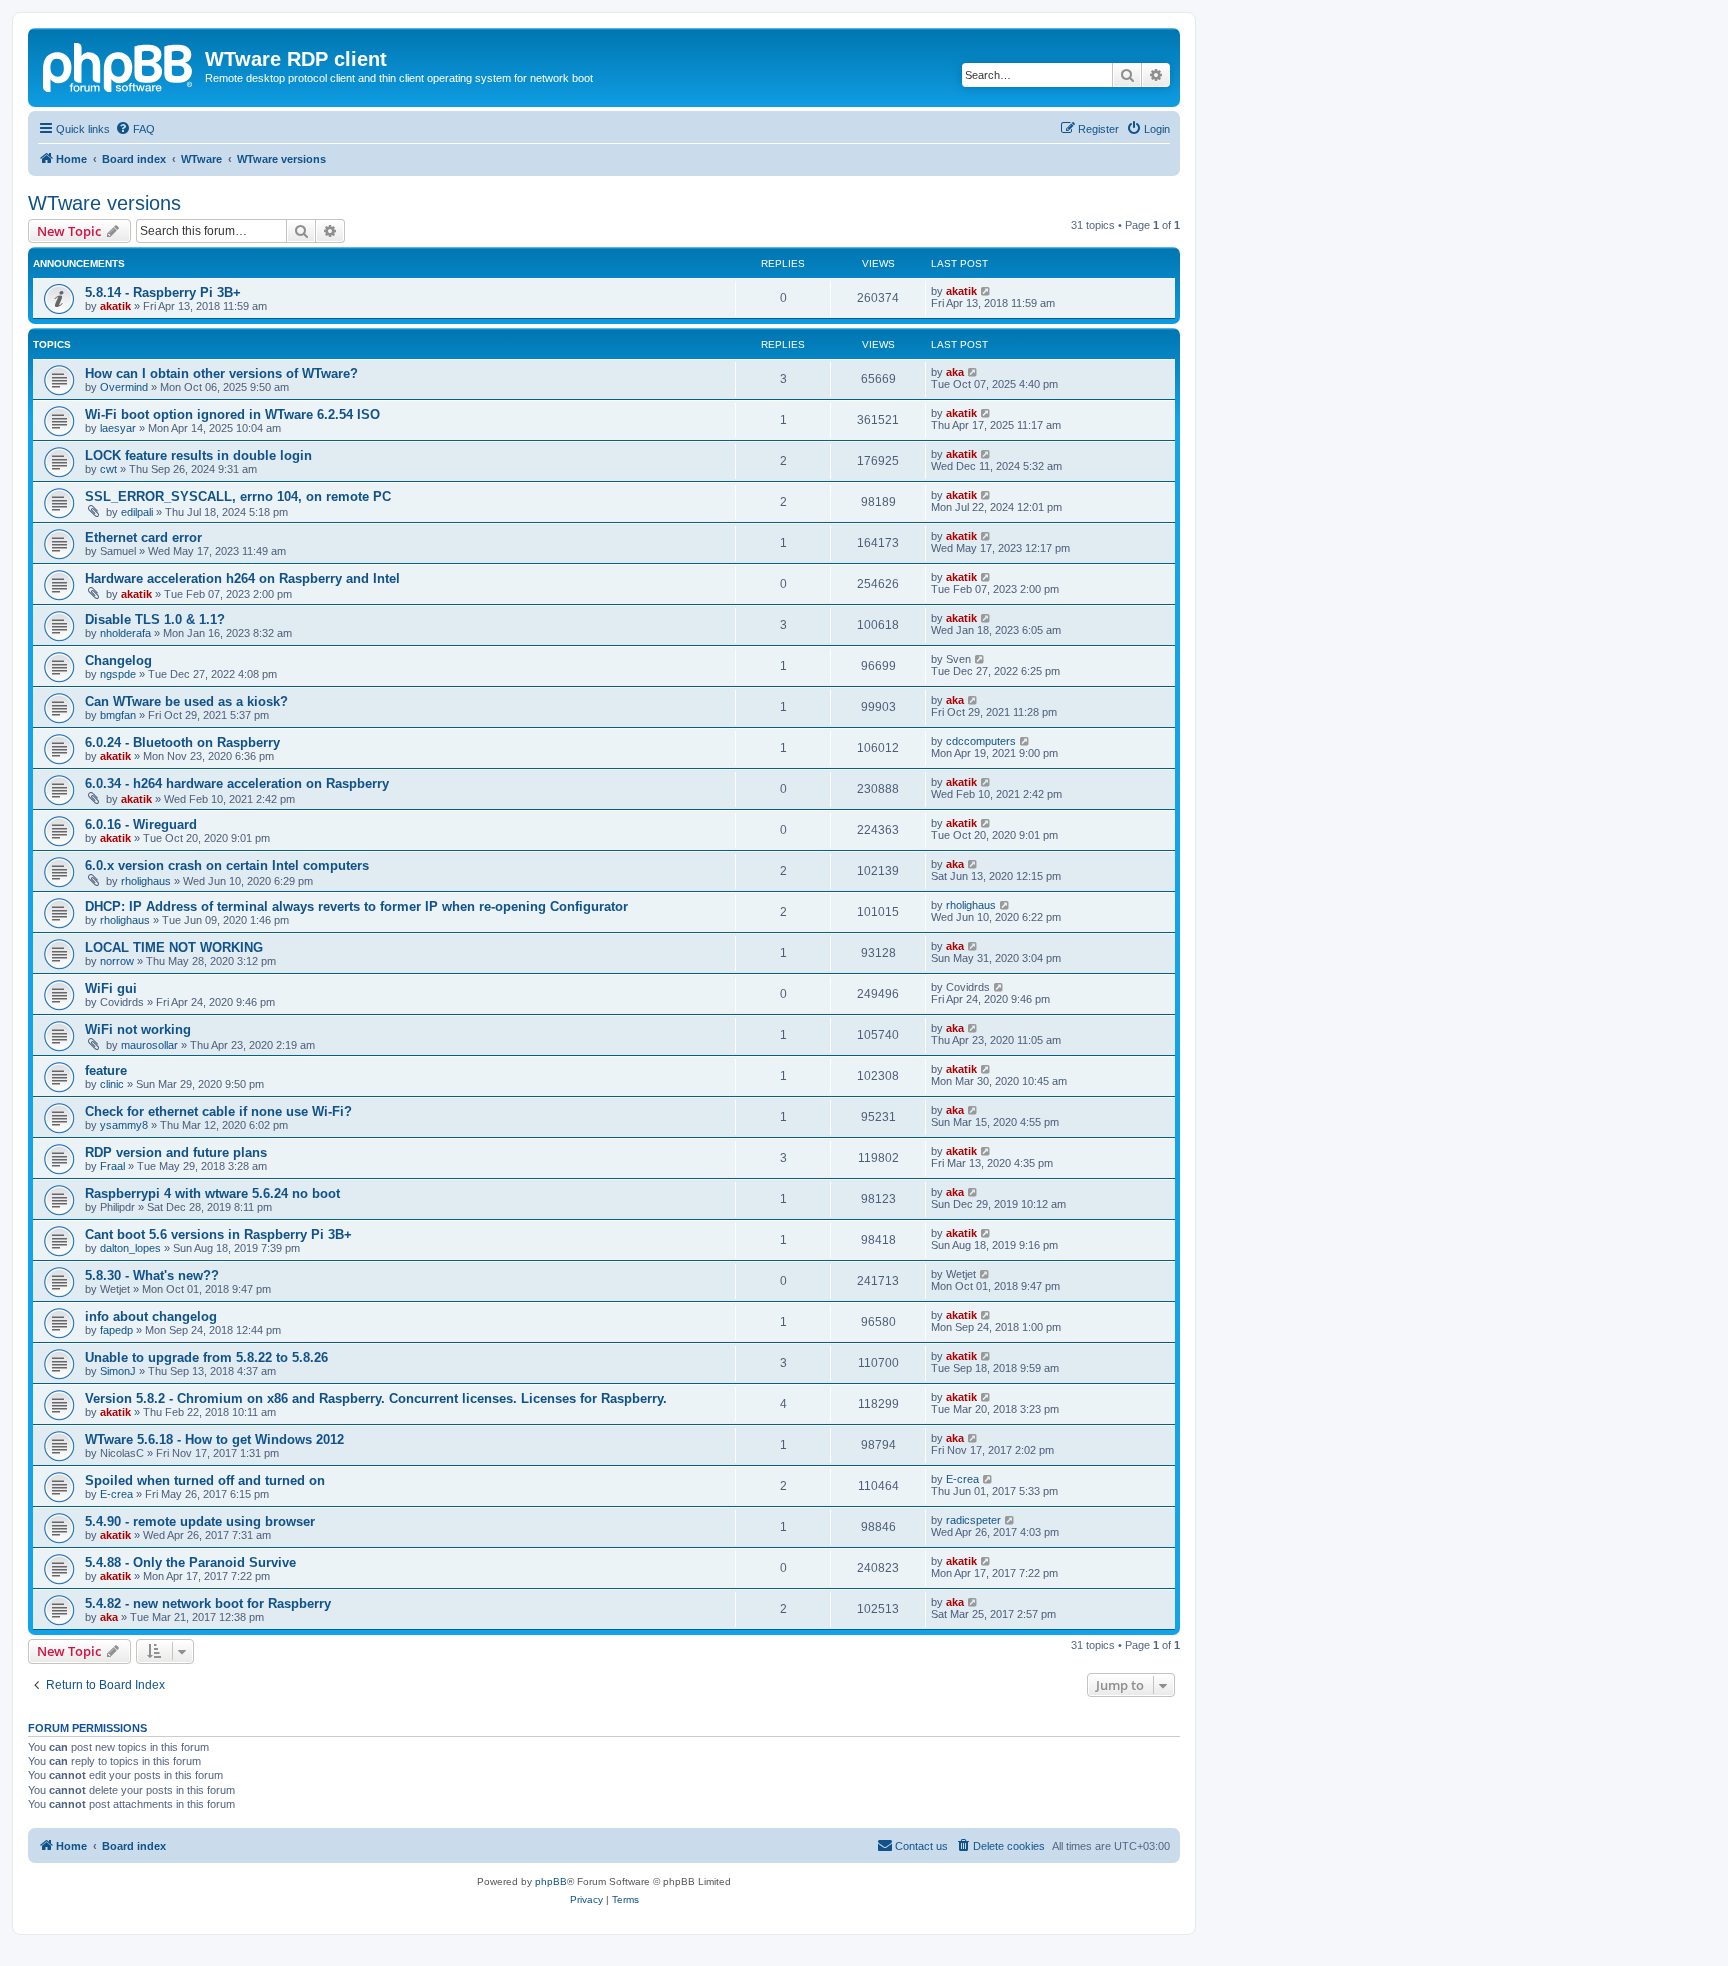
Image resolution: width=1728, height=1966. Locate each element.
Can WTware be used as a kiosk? (186, 701)
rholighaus (146, 881)
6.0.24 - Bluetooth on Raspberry (182, 742)
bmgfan (118, 715)
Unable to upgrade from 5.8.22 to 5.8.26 (206, 1357)
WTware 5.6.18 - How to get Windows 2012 (214, 1439)
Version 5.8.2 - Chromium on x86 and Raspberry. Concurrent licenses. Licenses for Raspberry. (376, 1398)
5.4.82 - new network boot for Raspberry (208, 1603)
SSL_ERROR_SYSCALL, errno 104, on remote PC (238, 496)
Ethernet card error (143, 537)
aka (955, 372)
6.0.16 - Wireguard (141, 824)
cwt (108, 469)
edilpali (137, 512)
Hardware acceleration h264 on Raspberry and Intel (242, 578)
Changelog (118, 660)
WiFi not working (138, 1029)
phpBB (551, 1881)
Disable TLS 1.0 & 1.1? (155, 619)
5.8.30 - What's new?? (152, 1275)
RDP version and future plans (176, 1152)
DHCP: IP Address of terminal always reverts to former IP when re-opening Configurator (356, 906)
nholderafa (125, 633)
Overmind (124, 387)
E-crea (116, 1494)
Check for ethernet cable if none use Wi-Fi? (218, 1111)
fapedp (116, 1330)
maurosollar (149, 1045)
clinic (112, 1084)
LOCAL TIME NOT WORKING (174, 947)
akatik (115, 306)
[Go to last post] (986, 291)
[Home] (119, 65)
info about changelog (151, 1316)
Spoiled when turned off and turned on (205, 1480)
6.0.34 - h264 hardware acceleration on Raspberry (237, 783)
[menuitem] (135, 129)
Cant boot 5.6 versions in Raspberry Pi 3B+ (218, 1234)
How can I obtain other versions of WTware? (221, 373)
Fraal (112, 1166)
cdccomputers (981, 741)
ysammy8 (124, 1125)
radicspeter (973, 1520)
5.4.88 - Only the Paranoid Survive (190, 1562)
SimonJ (118, 1371)
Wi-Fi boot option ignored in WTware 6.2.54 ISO (232, 414)
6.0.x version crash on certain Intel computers (227, 865)
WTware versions (104, 203)
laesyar (118, 428)
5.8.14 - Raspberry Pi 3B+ (163, 292)
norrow (117, 961)
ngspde (118, 674)
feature (106, 1070)
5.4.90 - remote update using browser (200, 1521)
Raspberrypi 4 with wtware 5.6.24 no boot (212, 1193)
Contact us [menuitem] (921, 1846)
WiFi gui (111, 988)
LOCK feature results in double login (198, 455)
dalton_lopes (130, 1248)
